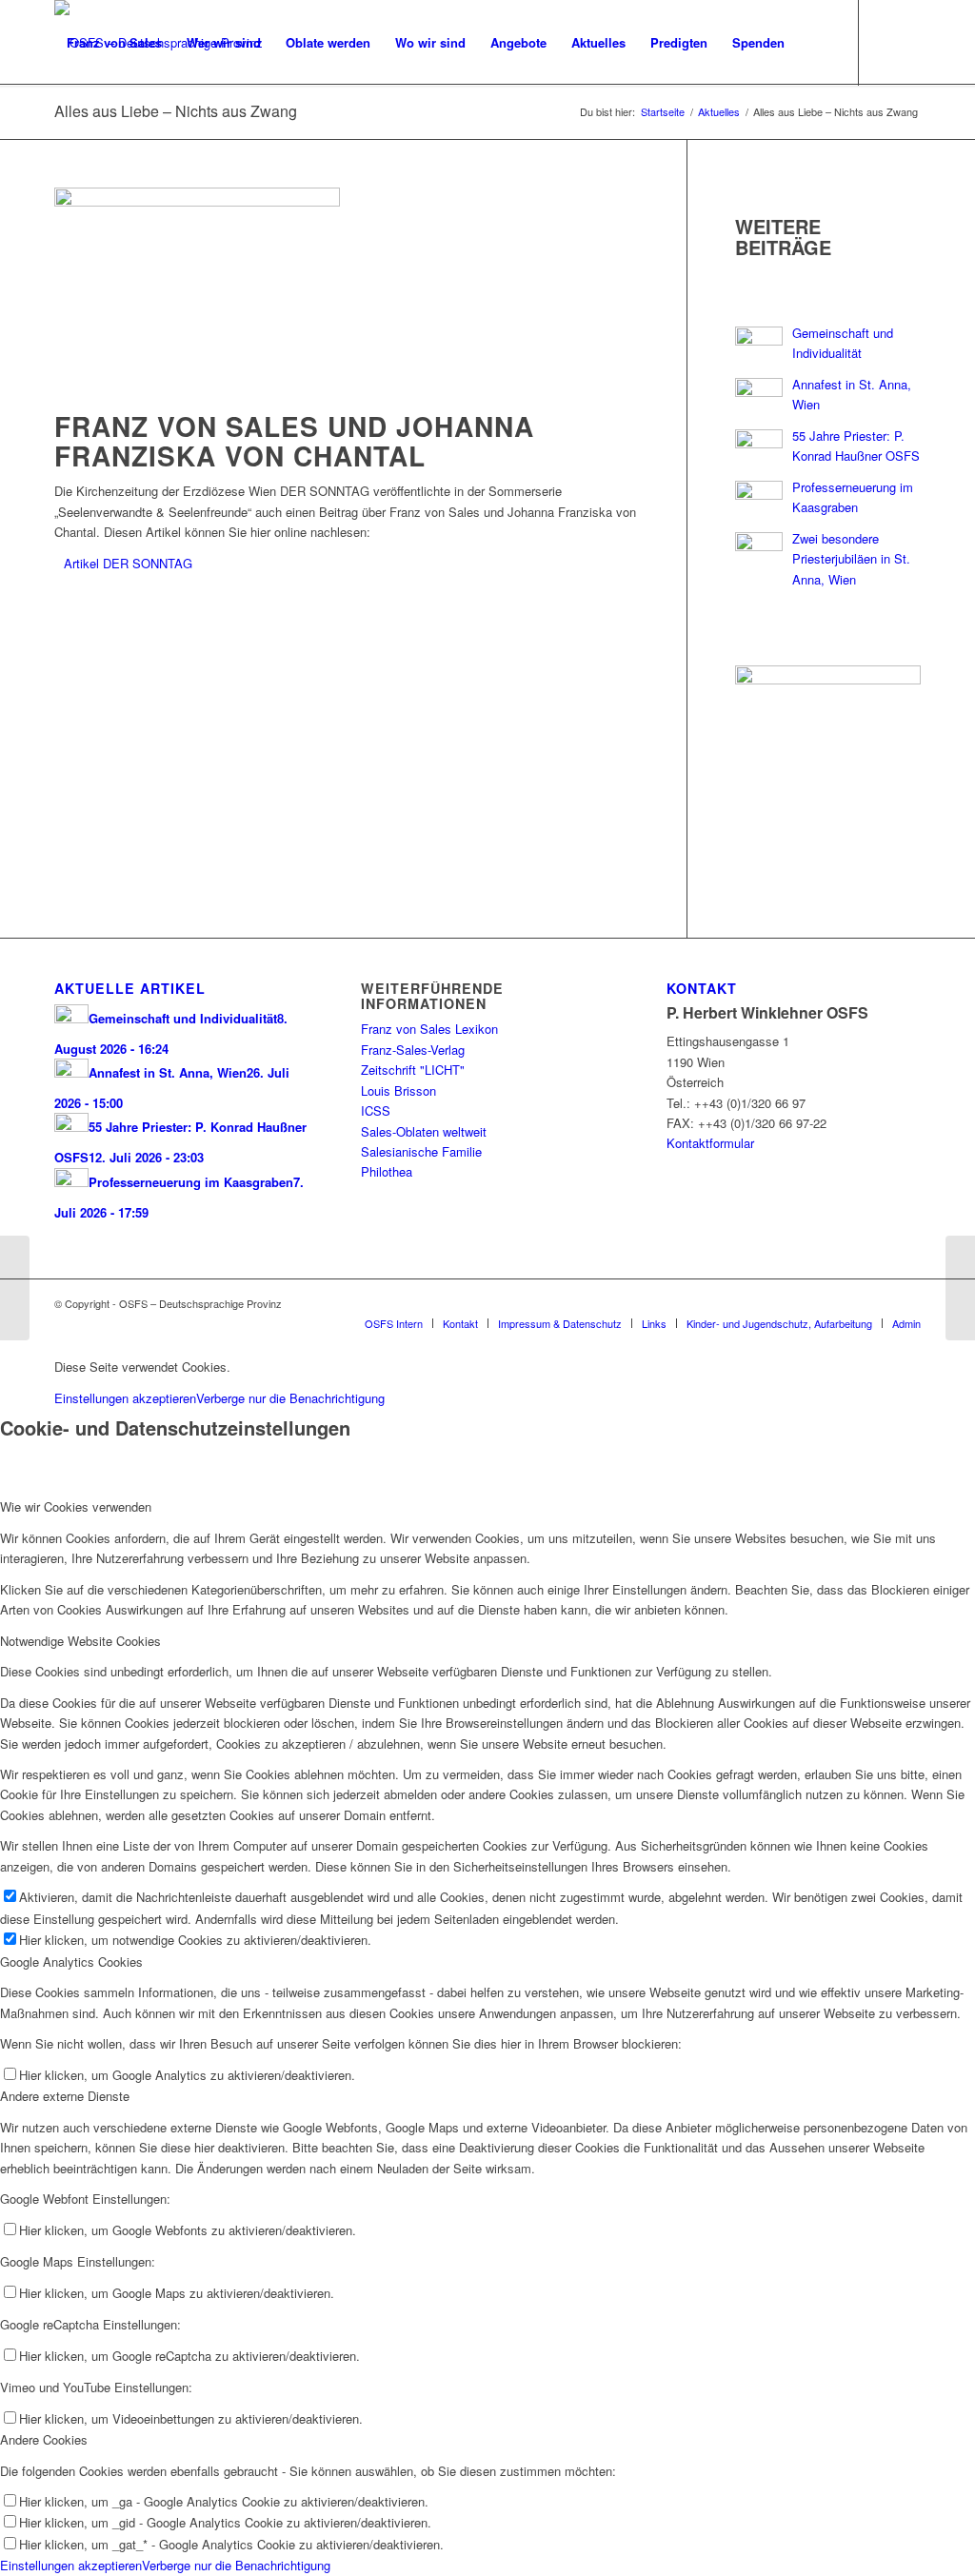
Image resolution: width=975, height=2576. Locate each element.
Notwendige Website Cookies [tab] (80, 1641)
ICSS (376, 1110)
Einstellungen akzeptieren (125, 1398)
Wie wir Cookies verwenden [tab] (76, 1506)
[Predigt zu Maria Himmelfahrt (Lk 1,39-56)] (960, 1288)
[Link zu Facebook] (60, 128)
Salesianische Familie (421, 1151)
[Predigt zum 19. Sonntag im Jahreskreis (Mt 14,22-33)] (15, 1288)
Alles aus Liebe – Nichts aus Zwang (176, 111)
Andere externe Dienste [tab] (65, 2096)
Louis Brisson (398, 1090)
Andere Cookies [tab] (44, 2439)
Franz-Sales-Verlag (413, 1050)
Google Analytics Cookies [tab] (71, 1962)
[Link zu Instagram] (89, 128)
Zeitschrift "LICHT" (413, 1070)
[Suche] (816, 43)
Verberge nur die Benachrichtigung (290, 1398)
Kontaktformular (710, 1143)
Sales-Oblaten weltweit (424, 1131)
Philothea (387, 1171)
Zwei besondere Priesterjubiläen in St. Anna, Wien (851, 559)
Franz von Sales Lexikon (429, 1029)
